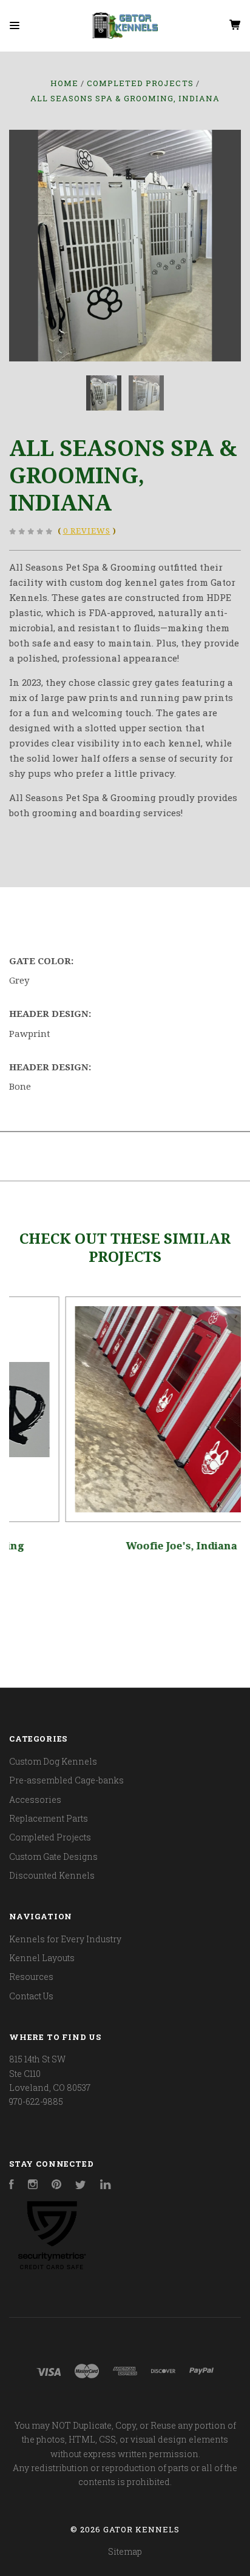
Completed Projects (50, 1837)
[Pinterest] (56, 2186)
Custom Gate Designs (53, 1857)
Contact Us (31, 1996)
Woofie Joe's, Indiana (125, 1546)
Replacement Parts (49, 1818)
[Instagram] (33, 2186)
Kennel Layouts (42, 1958)
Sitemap (125, 2551)
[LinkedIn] (106, 2186)
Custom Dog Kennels (53, 1761)
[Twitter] (81, 2186)
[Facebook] (12, 2186)
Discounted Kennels (52, 1875)
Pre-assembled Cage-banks (66, 1780)
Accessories (35, 1800)
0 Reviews (87, 531)
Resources (31, 1977)
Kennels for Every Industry (65, 1939)
